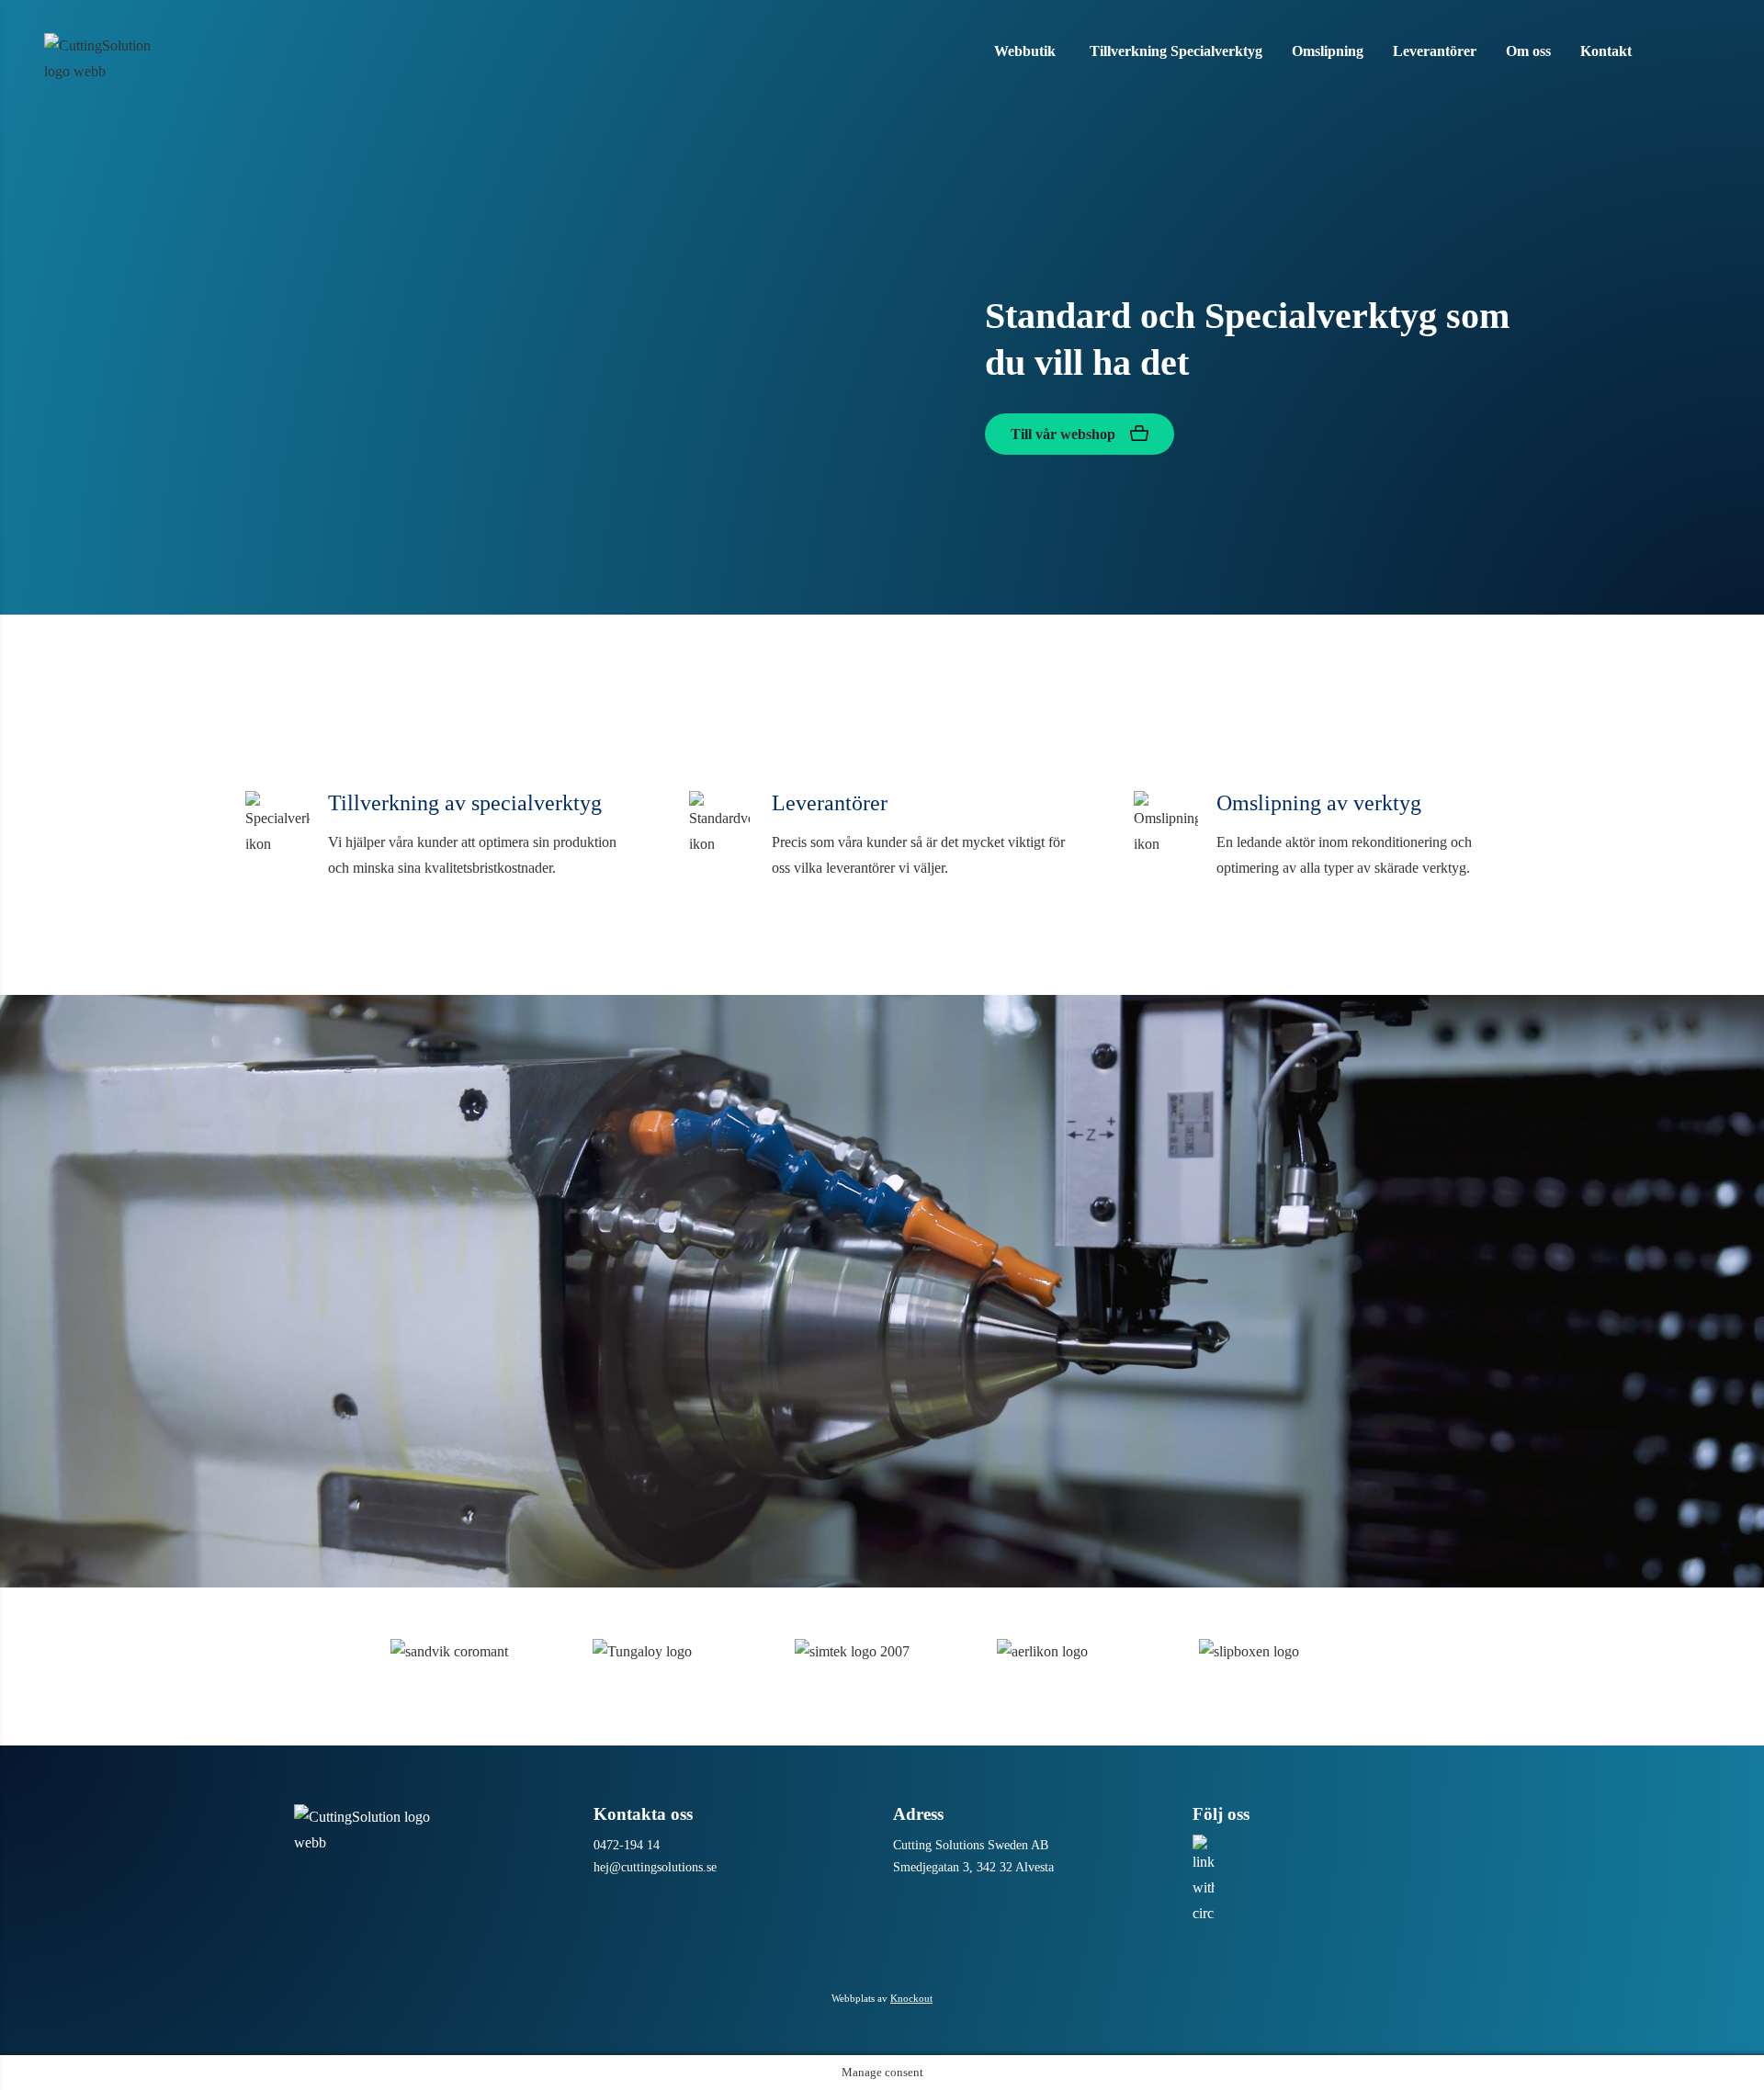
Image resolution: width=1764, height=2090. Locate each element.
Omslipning (1328, 51)
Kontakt (1606, 51)
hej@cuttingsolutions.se (655, 1867)
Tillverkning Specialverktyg (1176, 51)
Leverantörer (1435, 51)
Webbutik (1025, 51)
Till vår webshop (1065, 434)
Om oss (1528, 51)
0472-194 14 (627, 1845)
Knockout (911, 1998)
